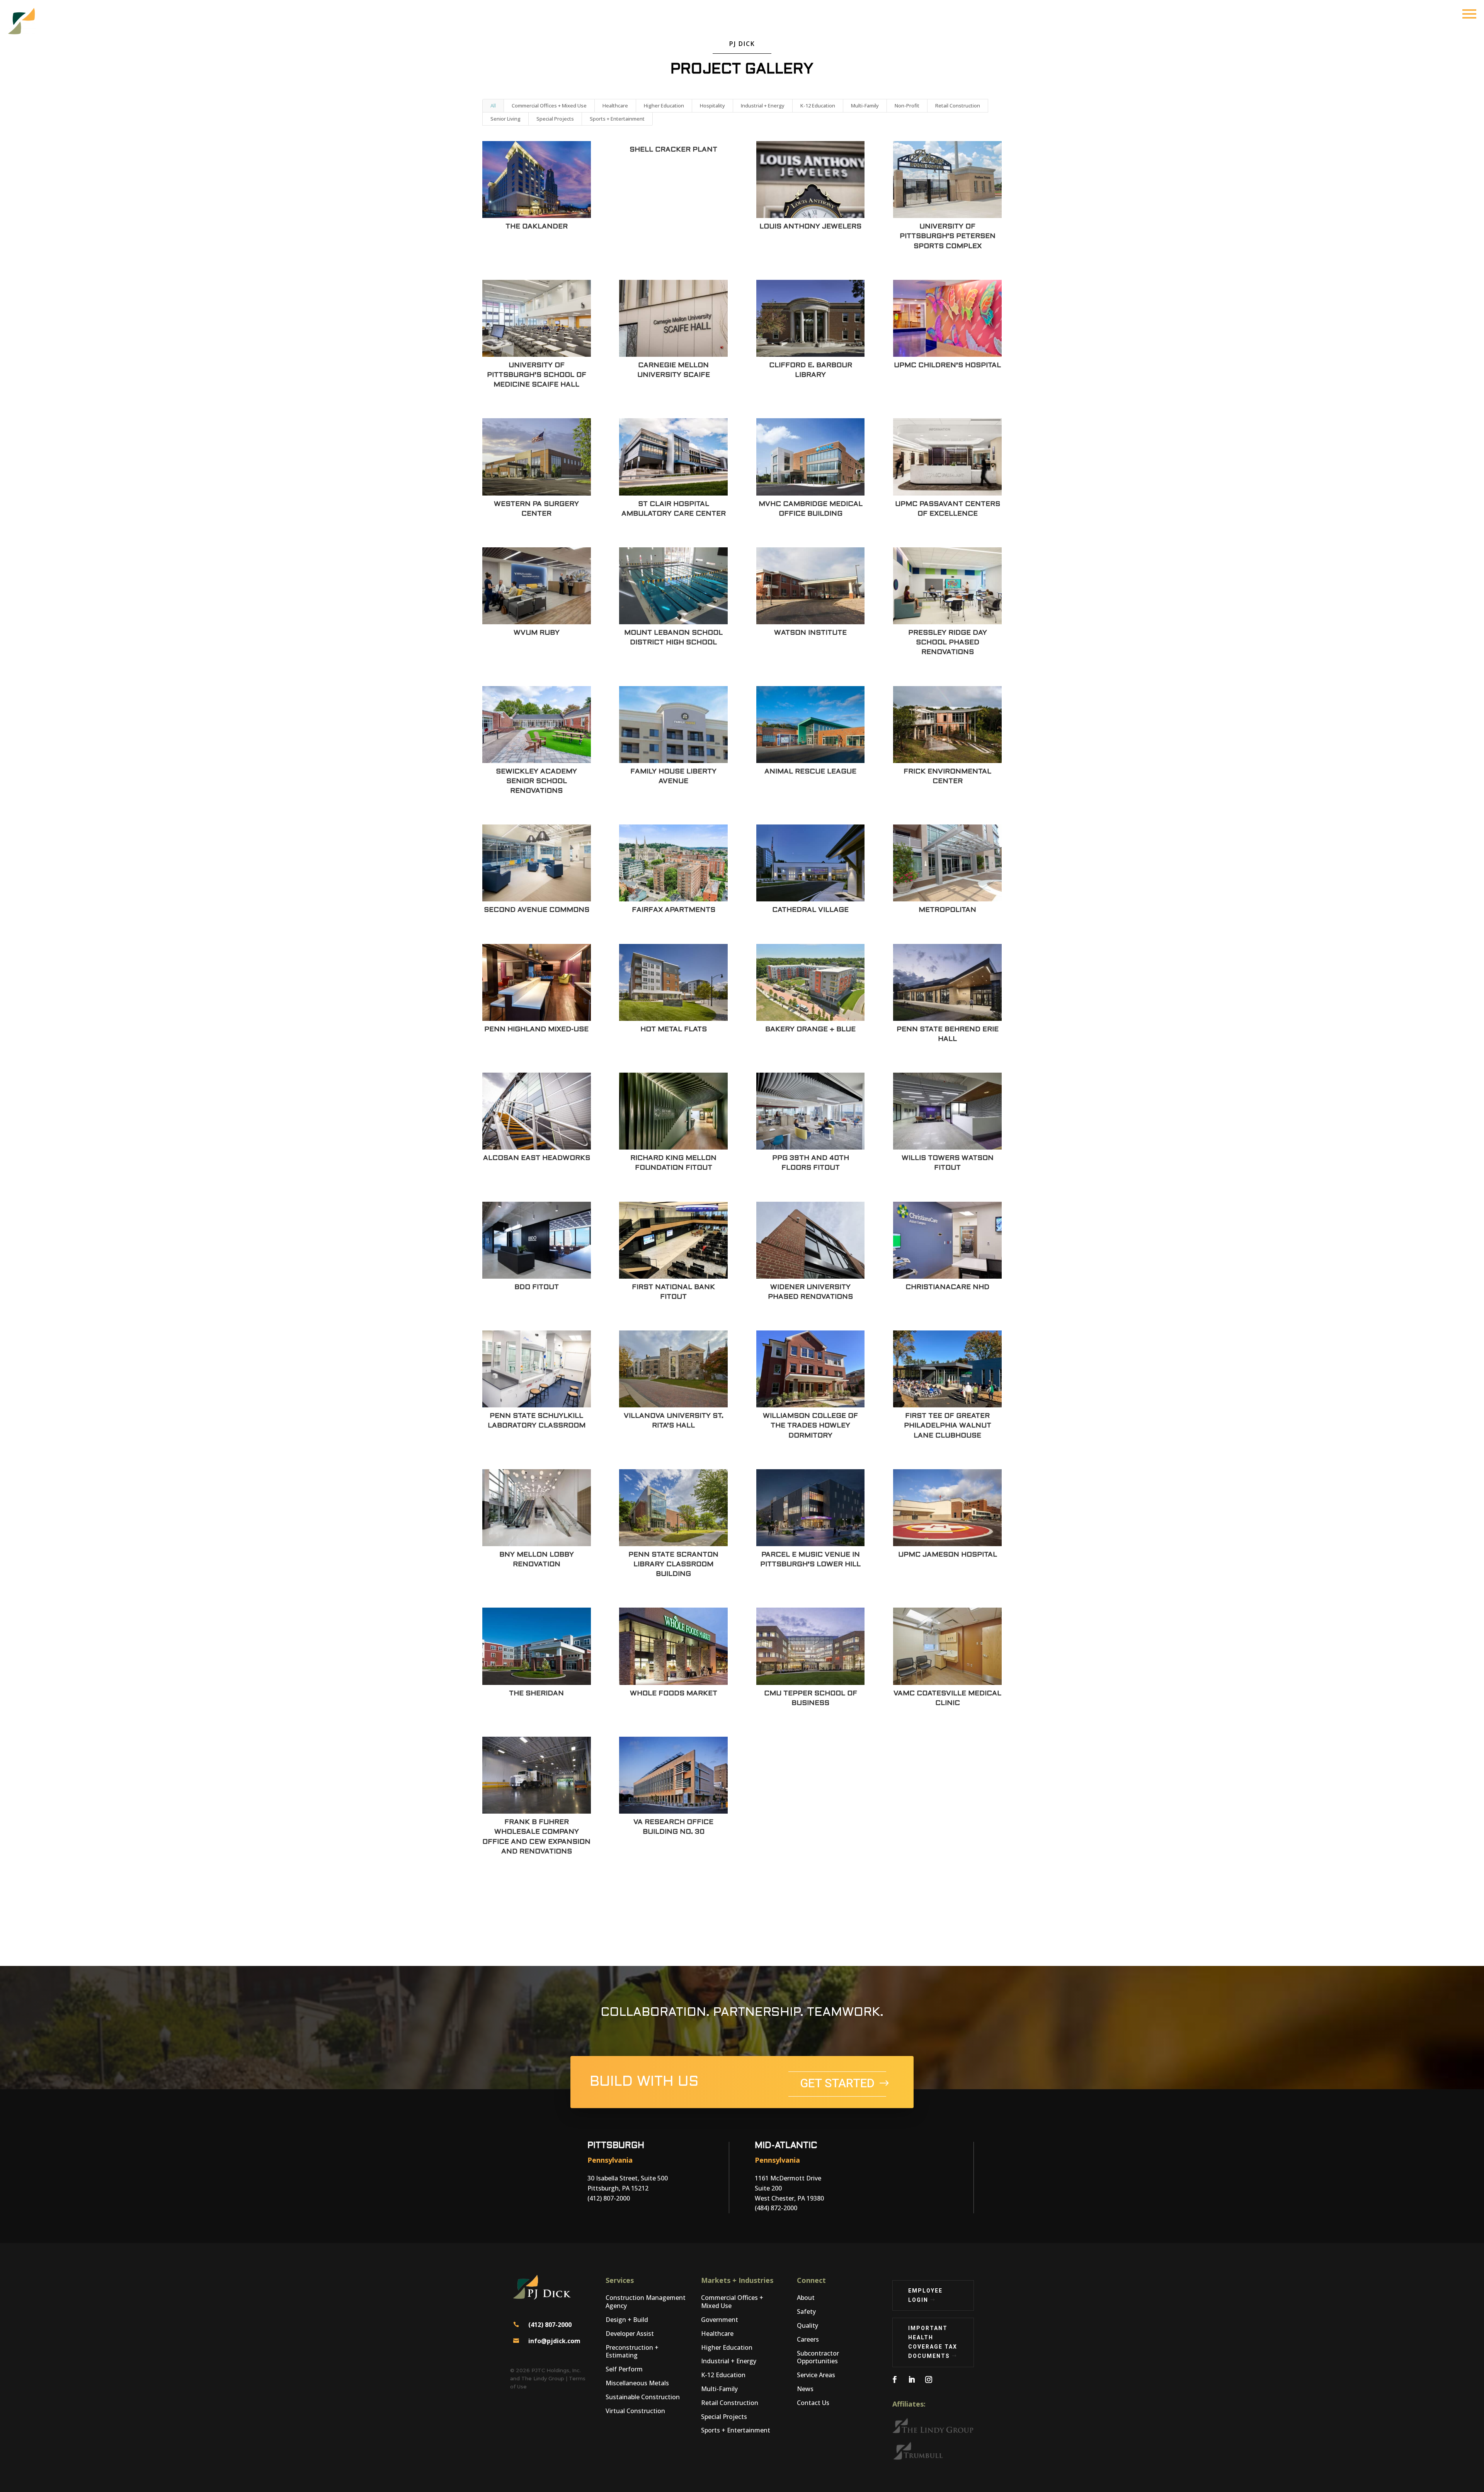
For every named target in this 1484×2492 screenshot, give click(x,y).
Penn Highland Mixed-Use (536, 1030)
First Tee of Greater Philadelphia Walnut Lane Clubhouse (948, 1426)
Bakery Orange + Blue (810, 1030)
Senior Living (505, 119)
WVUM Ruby (537, 633)
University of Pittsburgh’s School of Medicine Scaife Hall (537, 375)
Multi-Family (865, 106)
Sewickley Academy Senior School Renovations (536, 781)
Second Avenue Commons (537, 910)
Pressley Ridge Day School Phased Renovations (948, 643)
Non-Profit (907, 106)
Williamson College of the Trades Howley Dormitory (810, 1426)
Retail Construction (958, 106)
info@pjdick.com (554, 2341)
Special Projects (555, 119)
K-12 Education (818, 106)
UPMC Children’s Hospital (947, 365)
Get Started (837, 2084)
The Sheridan (536, 1694)
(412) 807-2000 (550, 2325)
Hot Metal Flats (674, 1030)
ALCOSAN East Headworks (537, 1158)
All (493, 106)
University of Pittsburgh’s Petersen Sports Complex (948, 236)
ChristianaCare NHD (947, 1287)
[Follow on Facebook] (895, 2380)
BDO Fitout (537, 1287)
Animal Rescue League (810, 772)
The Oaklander (537, 227)
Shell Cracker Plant (673, 150)
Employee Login (925, 2295)
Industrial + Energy (763, 106)
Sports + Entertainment (617, 119)
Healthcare (615, 106)
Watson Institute (810, 633)
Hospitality (712, 106)
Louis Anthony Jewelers (810, 227)
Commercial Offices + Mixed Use (549, 106)
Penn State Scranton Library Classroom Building (673, 1565)
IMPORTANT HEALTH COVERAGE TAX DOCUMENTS (933, 2342)
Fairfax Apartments (674, 910)
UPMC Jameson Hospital (948, 1555)
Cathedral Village (810, 910)
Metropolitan (947, 910)
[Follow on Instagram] (929, 2380)
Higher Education (664, 106)
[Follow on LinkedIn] (912, 2380)
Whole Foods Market (674, 1694)
